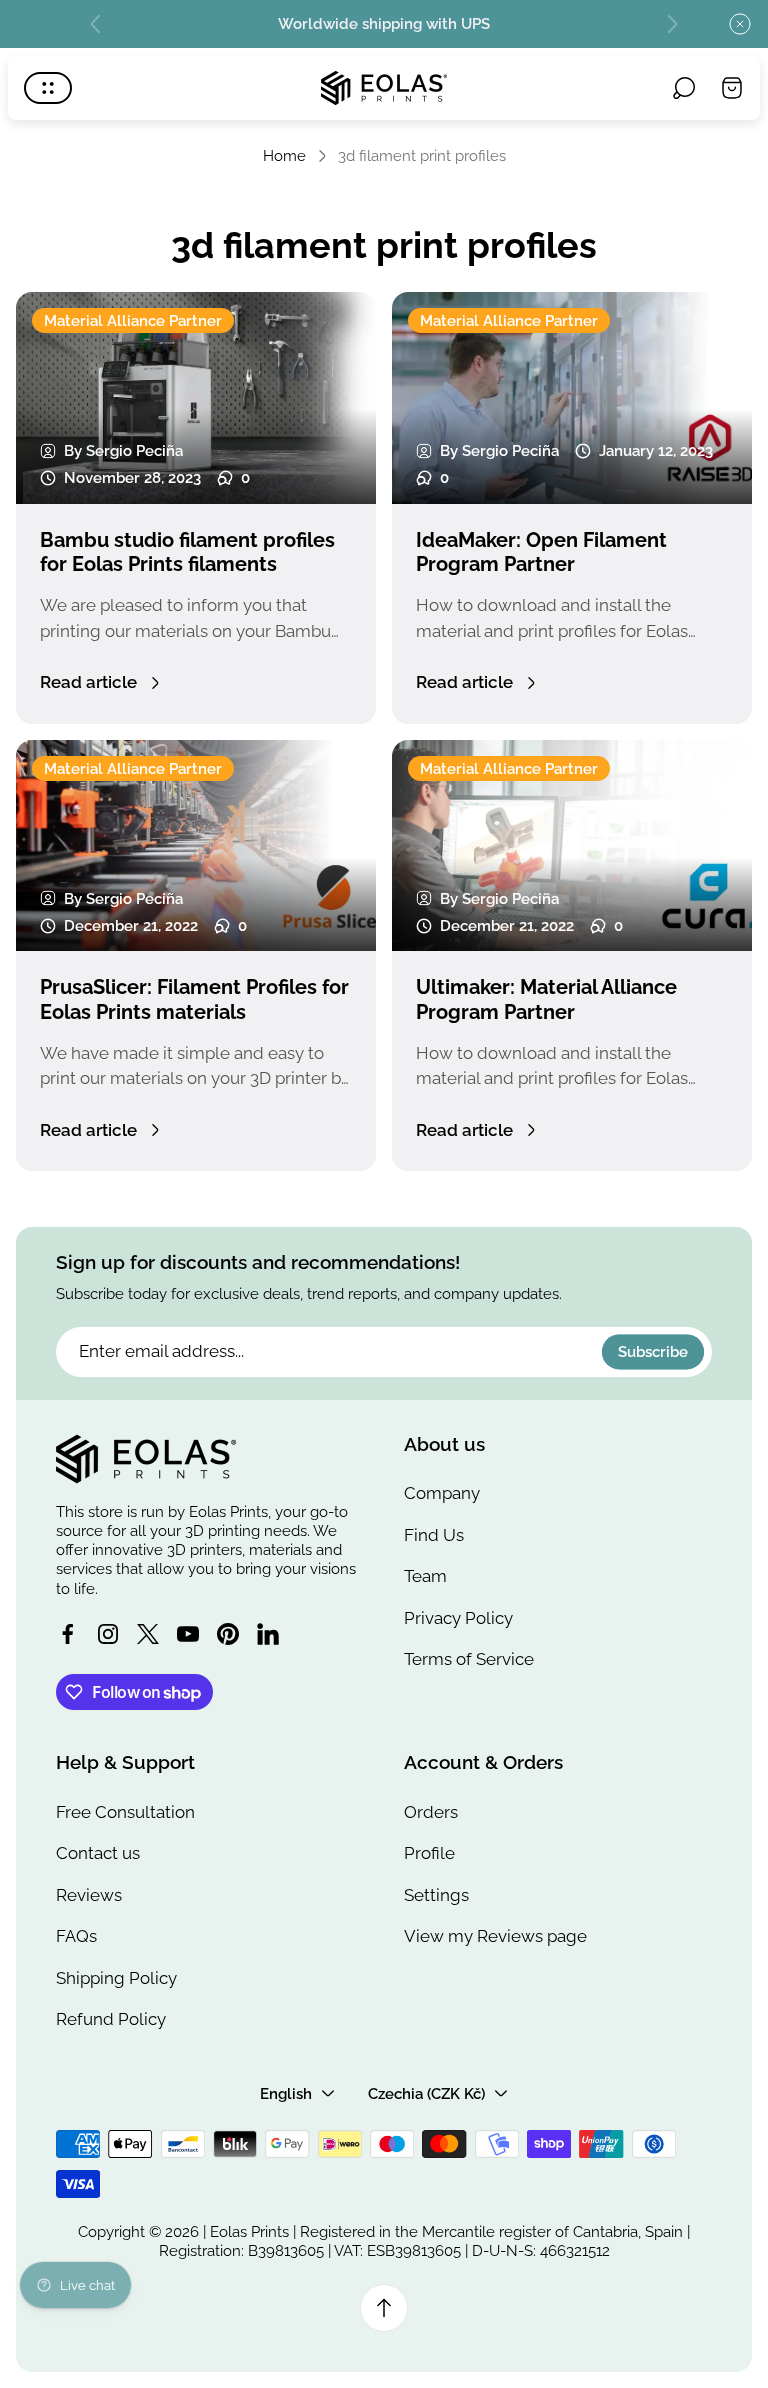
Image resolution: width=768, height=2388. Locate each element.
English (286, 2093)
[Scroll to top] (384, 2308)
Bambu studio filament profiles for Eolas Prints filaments (187, 552)
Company (442, 1493)
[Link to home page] (146, 1459)
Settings (436, 1895)
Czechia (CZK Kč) (426, 2093)
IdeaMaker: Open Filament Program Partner (541, 552)
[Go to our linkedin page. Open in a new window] (268, 1634)
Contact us (98, 1853)
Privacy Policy (458, 1618)
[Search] (684, 88)
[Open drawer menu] (48, 88)
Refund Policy (111, 2019)
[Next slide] (672, 24)
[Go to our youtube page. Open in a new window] (188, 1634)
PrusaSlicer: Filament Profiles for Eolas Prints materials (194, 999)
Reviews (89, 1895)
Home (284, 155)
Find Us (434, 1535)
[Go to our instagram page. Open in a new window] (108, 1634)
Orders (431, 1812)
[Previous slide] (96, 24)
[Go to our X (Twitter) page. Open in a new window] (148, 1634)
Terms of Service (469, 1659)
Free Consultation (125, 1812)
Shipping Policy (116, 1978)
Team (425, 1576)
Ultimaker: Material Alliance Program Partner (546, 999)
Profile (429, 1853)
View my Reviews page (495, 1936)
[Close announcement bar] (740, 24)
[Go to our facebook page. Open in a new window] (68, 1634)
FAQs (76, 1936)
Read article (88, 682)
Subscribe (653, 1351)
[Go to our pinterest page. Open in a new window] (228, 1634)
